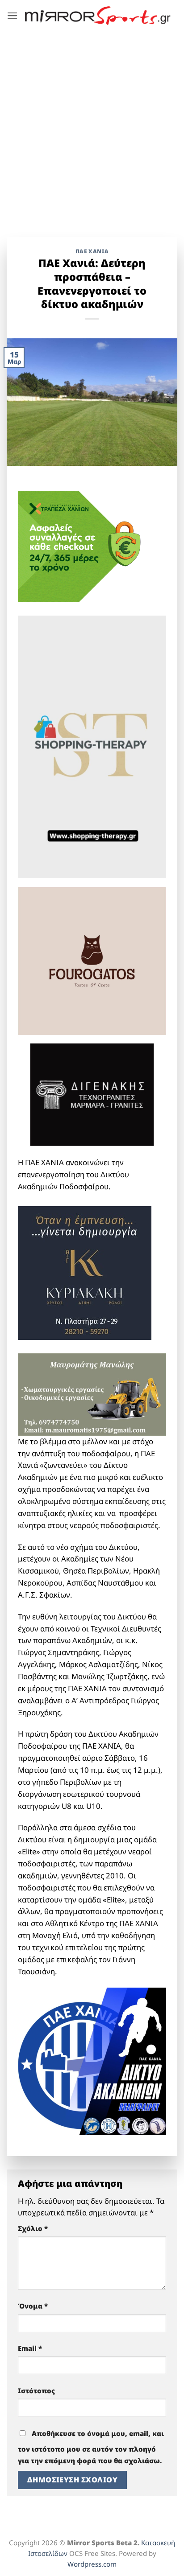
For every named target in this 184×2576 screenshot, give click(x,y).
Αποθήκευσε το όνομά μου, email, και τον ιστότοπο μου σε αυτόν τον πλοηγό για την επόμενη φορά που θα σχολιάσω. (91, 2447)
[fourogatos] (92, 960)
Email (30, 2348)
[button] (13, 16)
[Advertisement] (92, 127)
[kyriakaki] (85, 1272)
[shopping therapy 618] (92, 746)
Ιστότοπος (36, 2391)
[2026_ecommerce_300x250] (85, 545)
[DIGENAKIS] (92, 1095)
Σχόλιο (33, 2228)
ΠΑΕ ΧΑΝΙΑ (92, 251)
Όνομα (33, 2306)
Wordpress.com (92, 2564)
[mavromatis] (92, 1394)
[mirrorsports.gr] (98, 15)
